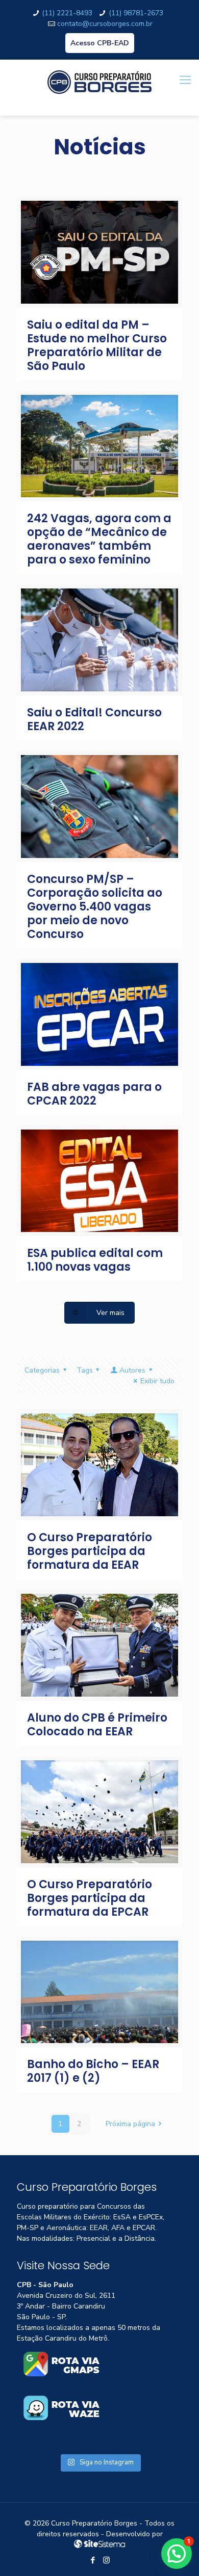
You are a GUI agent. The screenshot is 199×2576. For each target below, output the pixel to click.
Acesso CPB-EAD (100, 43)
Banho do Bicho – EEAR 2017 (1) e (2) (93, 2071)
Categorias (42, 1370)
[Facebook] (93, 2560)
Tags (85, 1370)
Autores (132, 1370)
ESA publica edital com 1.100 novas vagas (95, 1260)
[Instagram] (106, 2560)
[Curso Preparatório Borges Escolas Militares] (99, 88)
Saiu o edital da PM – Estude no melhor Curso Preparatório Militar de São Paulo (97, 345)
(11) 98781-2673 (136, 13)
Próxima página (130, 2124)
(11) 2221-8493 (67, 13)
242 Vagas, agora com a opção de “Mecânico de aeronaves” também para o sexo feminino (99, 539)
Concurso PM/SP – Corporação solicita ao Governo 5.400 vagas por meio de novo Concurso (95, 907)
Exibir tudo (157, 1381)
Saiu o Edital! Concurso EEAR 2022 (94, 719)
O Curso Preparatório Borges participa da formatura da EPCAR (90, 1898)
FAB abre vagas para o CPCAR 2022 (94, 1094)
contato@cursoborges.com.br (105, 24)
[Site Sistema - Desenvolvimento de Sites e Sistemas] (99, 2545)
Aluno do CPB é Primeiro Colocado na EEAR (97, 1725)
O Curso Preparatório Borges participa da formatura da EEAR (90, 1551)
